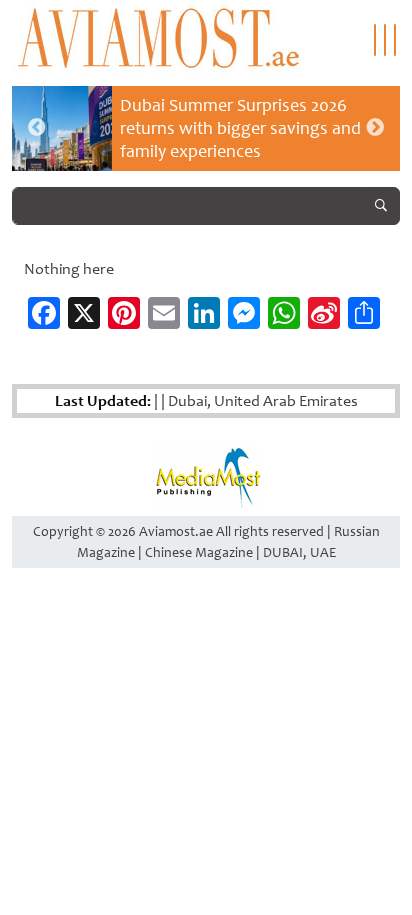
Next (375, 128)
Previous (37, 128)
